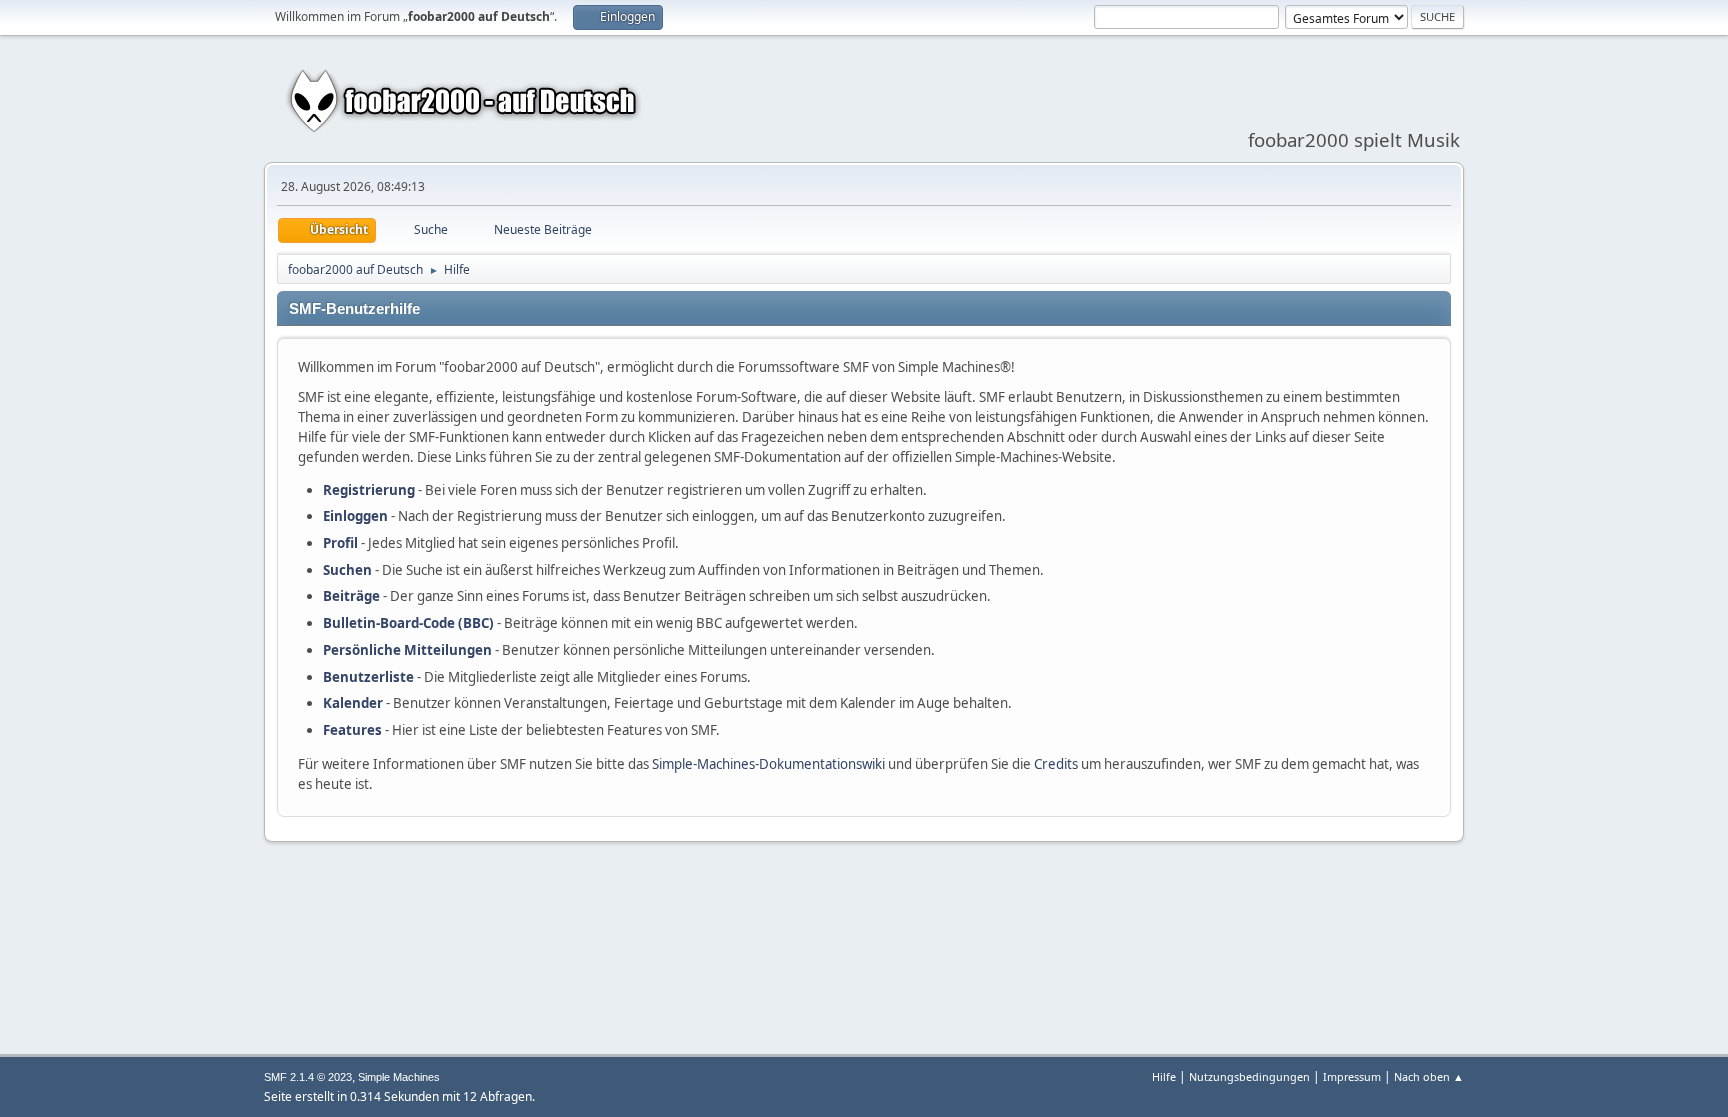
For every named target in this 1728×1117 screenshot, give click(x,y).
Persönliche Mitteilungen (407, 650)
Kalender (353, 703)
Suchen (347, 570)
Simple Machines (399, 1077)
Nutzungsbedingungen (1249, 1076)
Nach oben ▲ (1429, 1076)
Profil (340, 543)
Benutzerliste (368, 677)
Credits (1056, 764)
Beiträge (351, 596)
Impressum (1352, 1076)
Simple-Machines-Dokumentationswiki (768, 764)
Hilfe (1164, 1076)
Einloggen (355, 516)
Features (352, 730)
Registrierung (369, 490)
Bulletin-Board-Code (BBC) (408, 623)
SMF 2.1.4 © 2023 (308, 1077)
